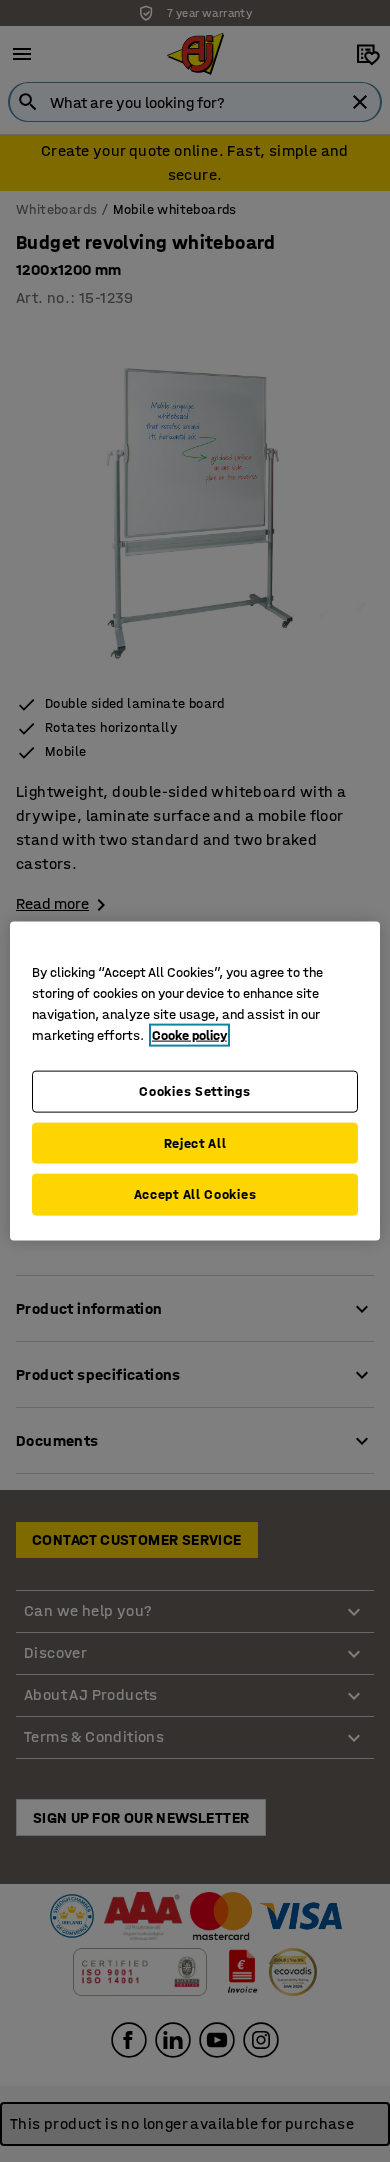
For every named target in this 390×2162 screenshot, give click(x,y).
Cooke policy (189, 1035)
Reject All (195, 1142)
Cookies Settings (194, 1091)
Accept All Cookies (195, 1194)
